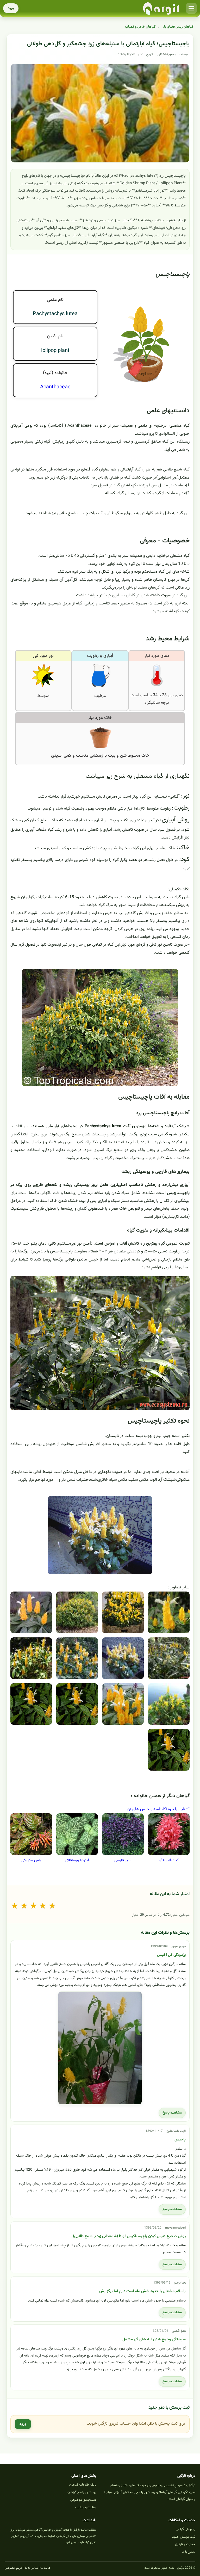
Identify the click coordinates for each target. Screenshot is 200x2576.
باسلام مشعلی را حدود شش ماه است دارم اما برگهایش (142, 2291)
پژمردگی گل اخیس (171, 1955)
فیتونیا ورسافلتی (77, 1860)
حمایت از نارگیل (185, 2544)
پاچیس (180, 2140)
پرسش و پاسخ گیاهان (82, 2492)
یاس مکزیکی (31, 1860)
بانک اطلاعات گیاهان (83, 2485)
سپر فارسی (123, 1860)
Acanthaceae (55, 387)
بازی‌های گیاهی (186, 2529)
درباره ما (45, 2568)
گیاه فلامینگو (169, 1860)
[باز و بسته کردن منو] (191, 8)
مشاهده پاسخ (172, 2113)
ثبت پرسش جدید (184, 2537)
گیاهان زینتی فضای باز (178, 27)
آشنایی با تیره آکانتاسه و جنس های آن (158, 1809)
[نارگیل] (161, 8)
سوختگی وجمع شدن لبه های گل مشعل (154, 2339)
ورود (11, 8)
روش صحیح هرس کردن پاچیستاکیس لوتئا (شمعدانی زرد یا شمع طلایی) (129, 2236)
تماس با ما (189, 2552)
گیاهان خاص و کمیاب (140, 27)
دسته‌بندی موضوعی (83, 2500)
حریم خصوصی (14, 2568)
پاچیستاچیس (173, 274)
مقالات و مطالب (86, 2507)
